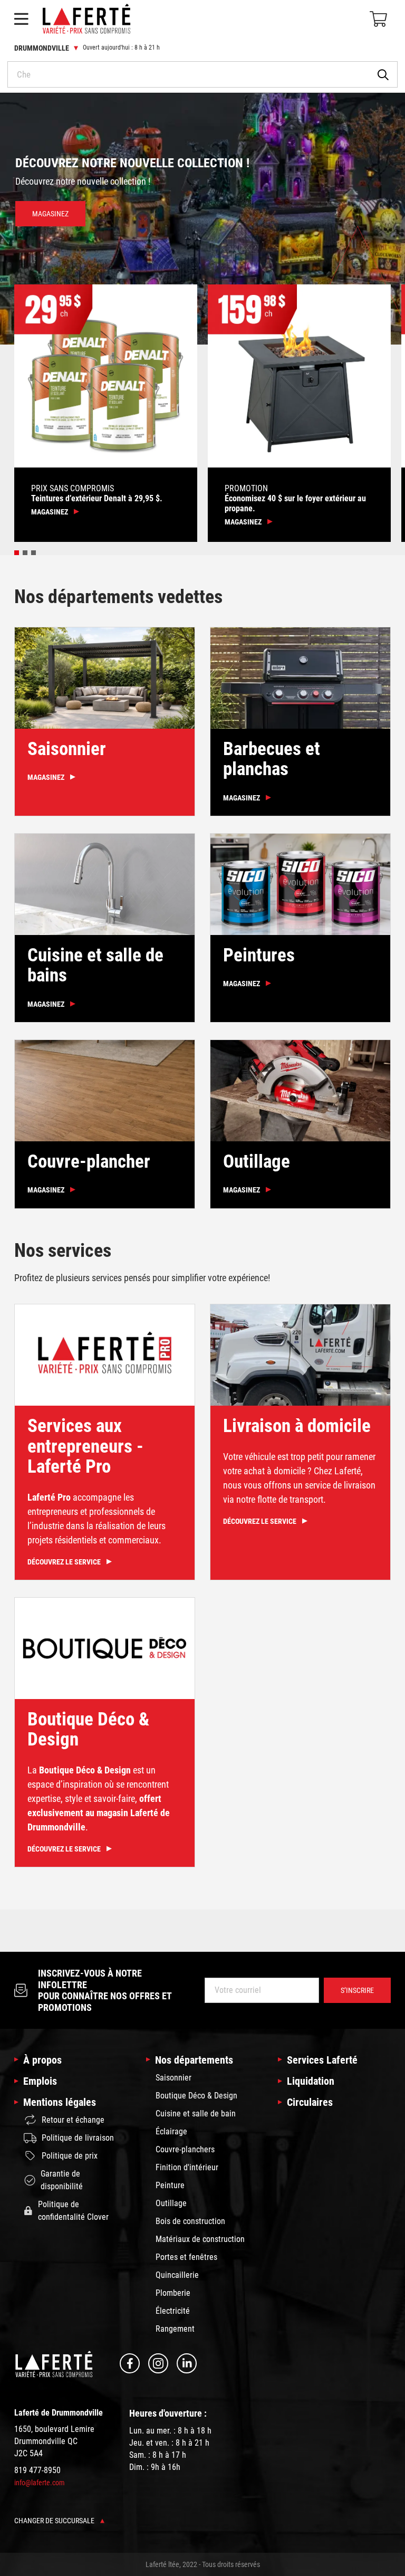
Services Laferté (322, 2060)
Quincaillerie (177, 2275)
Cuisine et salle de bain (196, 2114)
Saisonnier (173, 2078)
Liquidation (311, 2081)
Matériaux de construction (200, 2239)
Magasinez (50, 228)
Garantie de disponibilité (62, 2180)
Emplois (40, 2081)
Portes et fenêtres (186, 2257)
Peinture (170, 2185)
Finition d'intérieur (187, 2167)
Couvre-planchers (185, 2149)
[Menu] (21, 19)
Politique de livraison (78, 2138)
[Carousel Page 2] (25, 553)
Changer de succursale (55, 2521)
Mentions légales (60, 2102)
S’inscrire (357, 1990)
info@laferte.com (40, 2483)
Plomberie (173, 2293)
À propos (42, 2060)
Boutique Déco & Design (196, 2096)
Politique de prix (70, 2156)
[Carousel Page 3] (33, 553)
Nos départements (194, 2060)
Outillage (171, 2203)
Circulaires (310, 2102)
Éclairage (171, 2131)
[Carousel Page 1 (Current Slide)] (17, 553)
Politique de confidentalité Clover (73, 2211)
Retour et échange (73, 2120)
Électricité (173, 2311)
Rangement (175, 2329)
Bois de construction (190, 2221)
